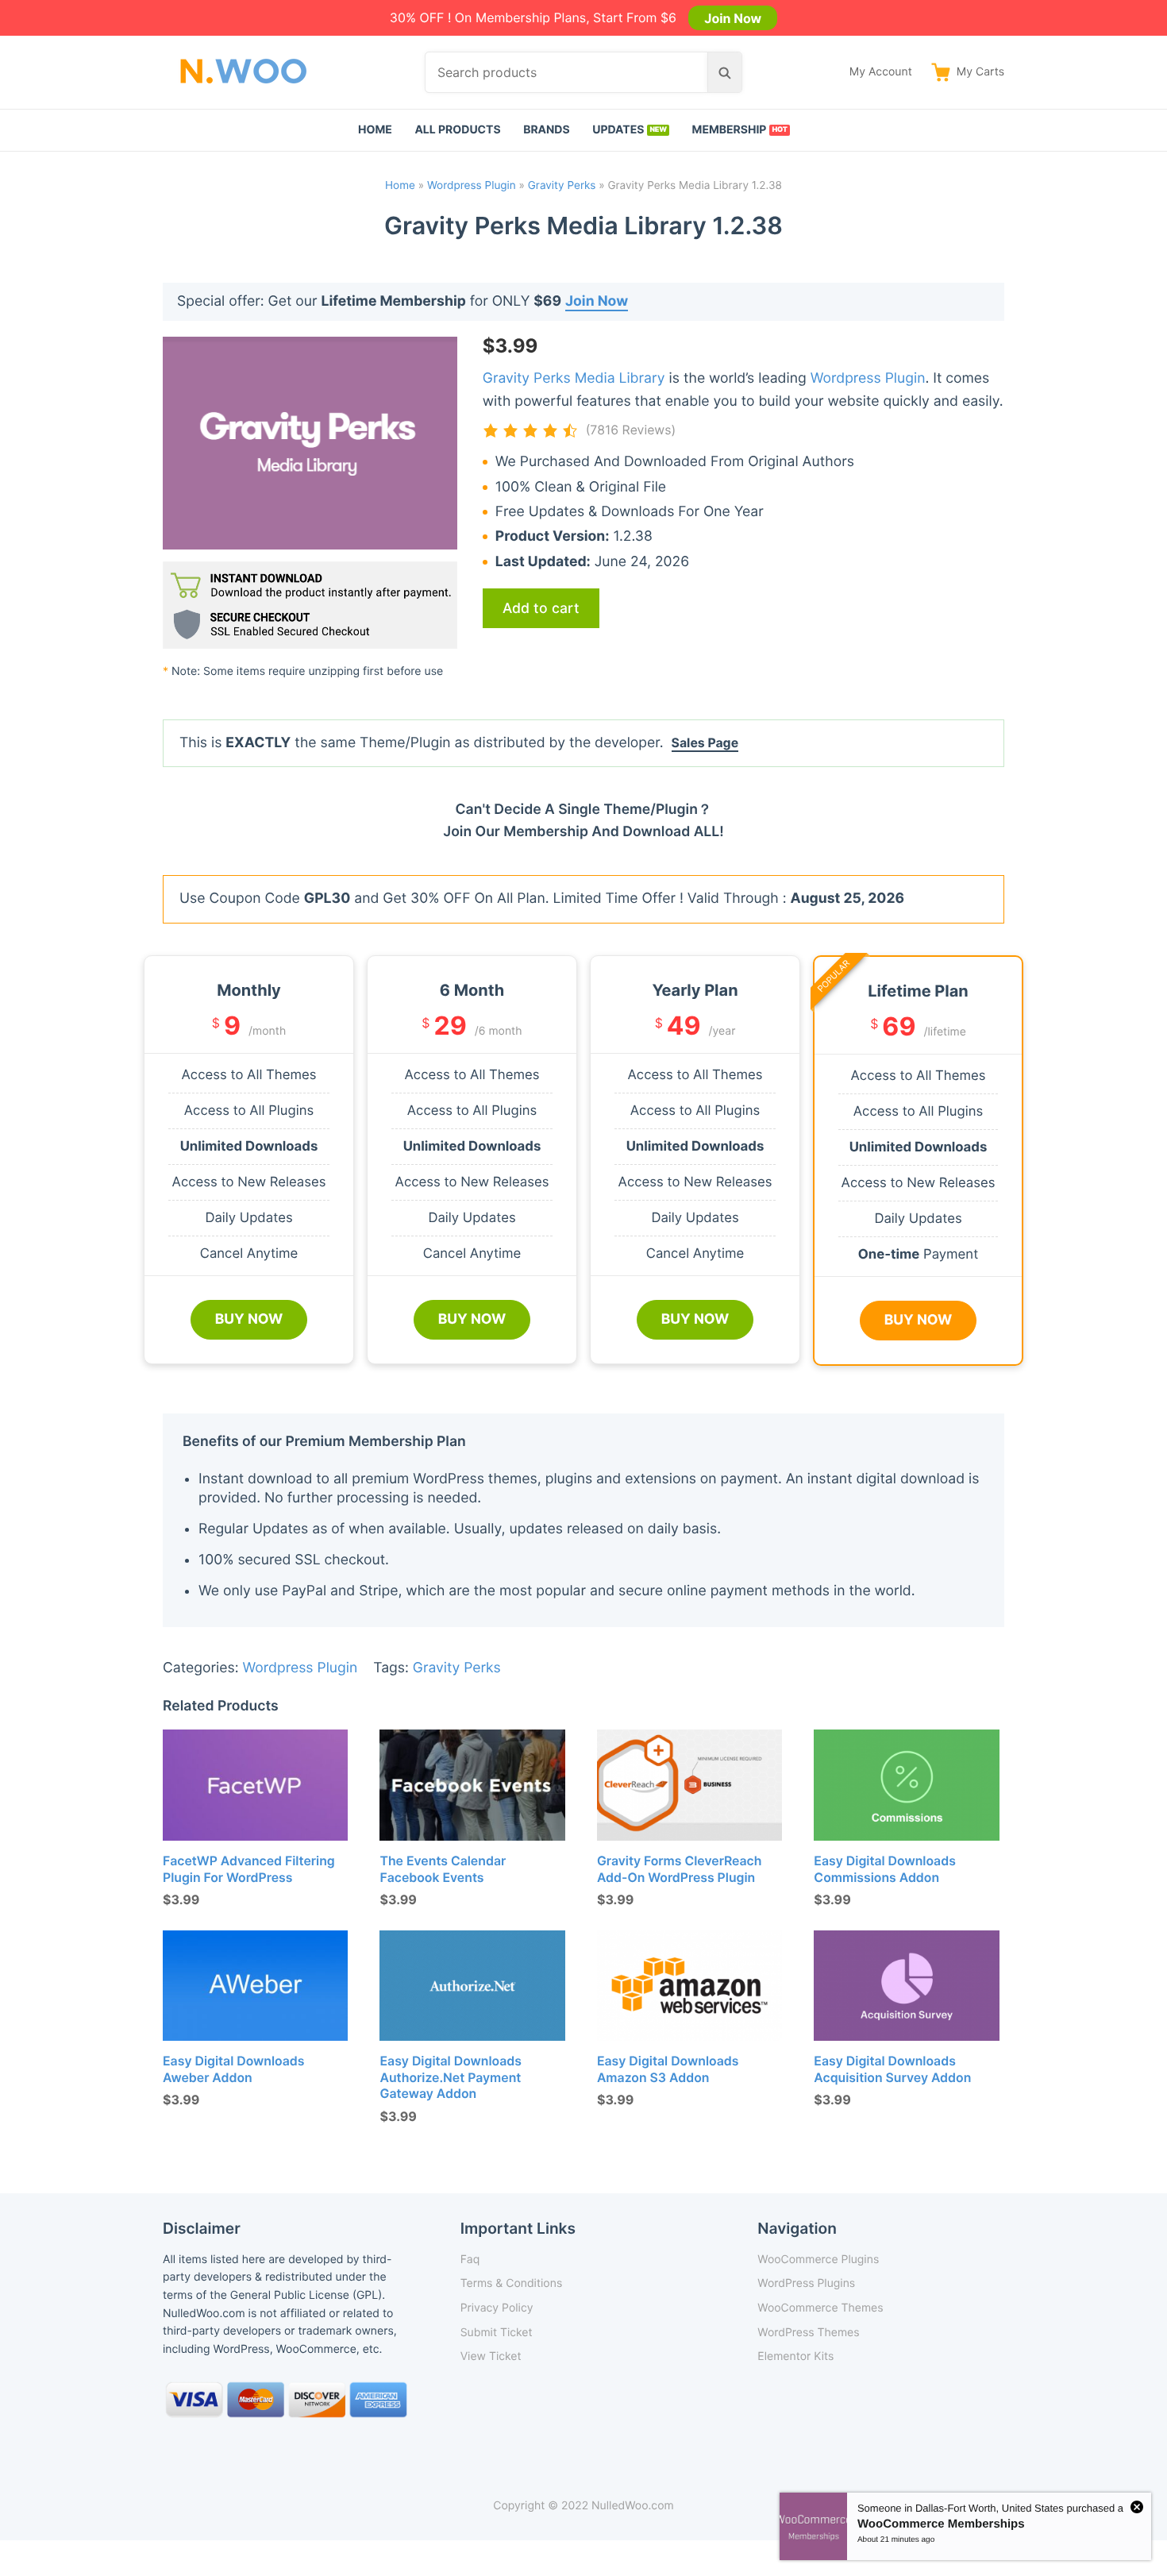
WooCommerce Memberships (941, 2524)
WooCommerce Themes (820, 2308)
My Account (881, 72)
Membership (730, 130)
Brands (547, 130)
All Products (457, 130)
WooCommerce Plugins (818, 2260)
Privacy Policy (497, 2308)
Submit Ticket (497, 2333)
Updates (618, 130)
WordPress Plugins (806, 2283)
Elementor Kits (795, 2356)
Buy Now (249, 1319)
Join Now (733, 17)
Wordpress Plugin (472, 186)
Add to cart (541, 608)
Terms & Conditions (512, 2283)
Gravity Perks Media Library (574, 378)
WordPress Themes (808, 2333)
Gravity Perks (562, 186)
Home (375, 130)
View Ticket (491, 2356)
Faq (470, 2260)
